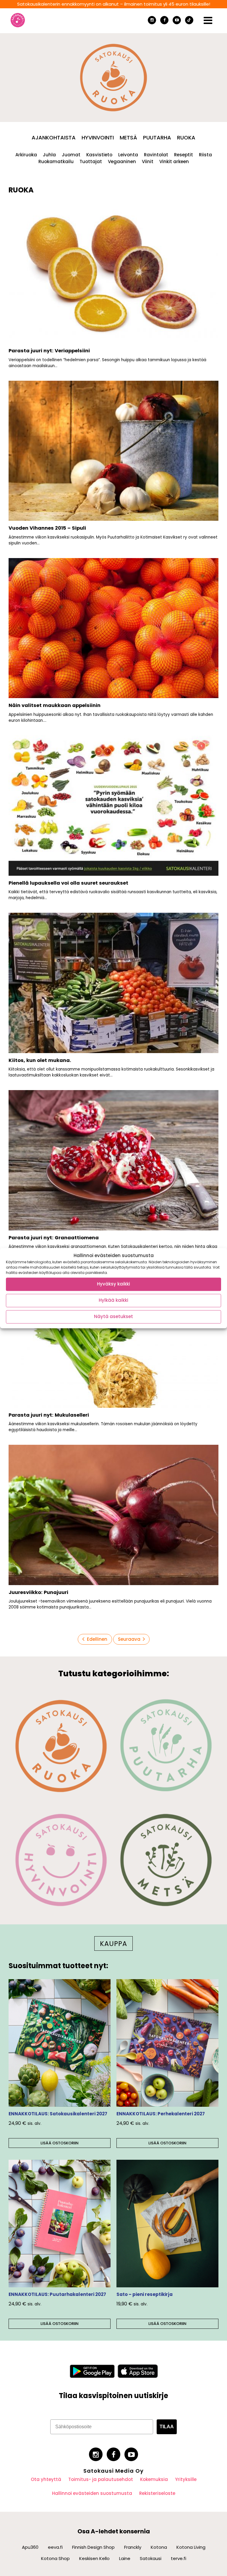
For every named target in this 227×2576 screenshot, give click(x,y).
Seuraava (129, 1639)
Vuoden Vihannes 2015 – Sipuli (47, 528)
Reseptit (184, 155)
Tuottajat (91, 161)
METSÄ (128, 138)
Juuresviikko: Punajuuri (38, 1592)
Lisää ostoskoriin (60, 2143)
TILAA (167, 2427)
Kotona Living (191, 2547)
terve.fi (179, 2558)
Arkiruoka (26, 155)
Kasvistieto (99, 155)
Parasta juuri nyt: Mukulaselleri (49, 1415)
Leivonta (128, 155)
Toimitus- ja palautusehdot (101, 2479)
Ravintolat (156, 155)
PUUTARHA (157, 138)
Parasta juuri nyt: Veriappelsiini (49, 351)
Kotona (159, 2547)
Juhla (49, 155)
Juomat (71, 155)
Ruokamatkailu (56, 161)
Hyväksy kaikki (113, 1284)
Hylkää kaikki (113, 1300)
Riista (205, 155)
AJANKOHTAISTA (54, 138)
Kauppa (113, 1944)
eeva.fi (55, 2547)
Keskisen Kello (94, 2558)
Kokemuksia (154, 2479)
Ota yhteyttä (46, 2479)
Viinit (148, 161)
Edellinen (97, 1639)
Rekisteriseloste (157, 2493)
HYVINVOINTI (98, 138)
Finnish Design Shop (93, 2547)
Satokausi (151, 2558)
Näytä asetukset (113, 1317)
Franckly (133, 2547)
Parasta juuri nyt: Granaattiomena (54, 1238)
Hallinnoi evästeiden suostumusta (92, 2493)
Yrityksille (186, 2479)
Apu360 (30, 2547)
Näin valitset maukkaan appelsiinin (55, 705)
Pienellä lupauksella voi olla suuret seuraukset (68, 883)
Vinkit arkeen (174, 161)
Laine (125, 2558)
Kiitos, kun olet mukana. (40, 1060)
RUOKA (186, 138)
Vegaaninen (122, 161)
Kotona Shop (55, 2558)
